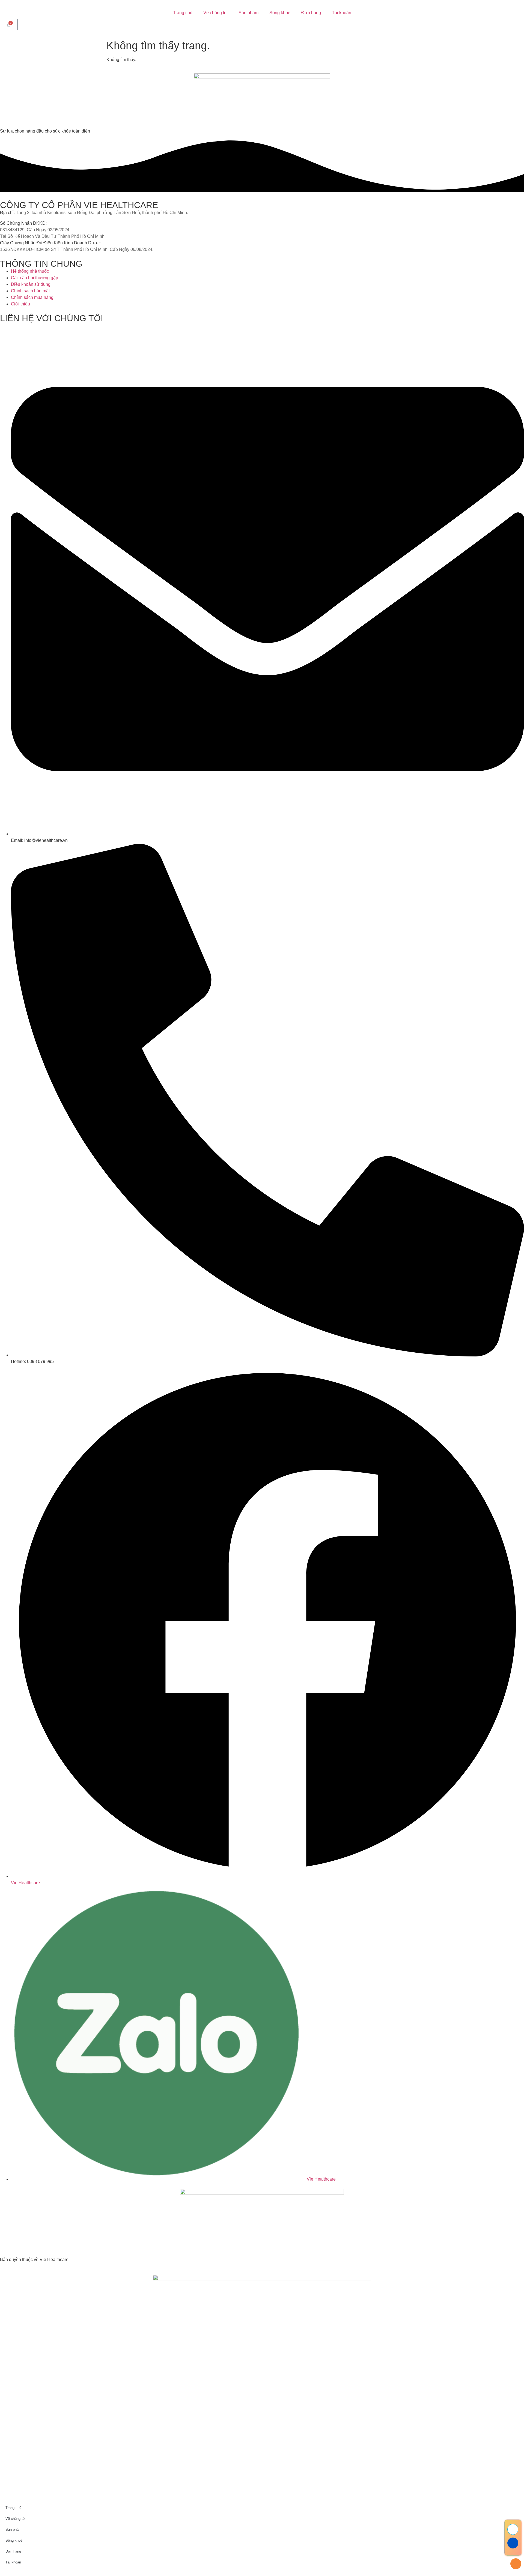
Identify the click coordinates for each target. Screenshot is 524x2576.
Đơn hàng (311, 13)
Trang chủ (183, 13)
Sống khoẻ (280, 13)
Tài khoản (342, 13)
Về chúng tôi (215, 13)
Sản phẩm (248, 13)
